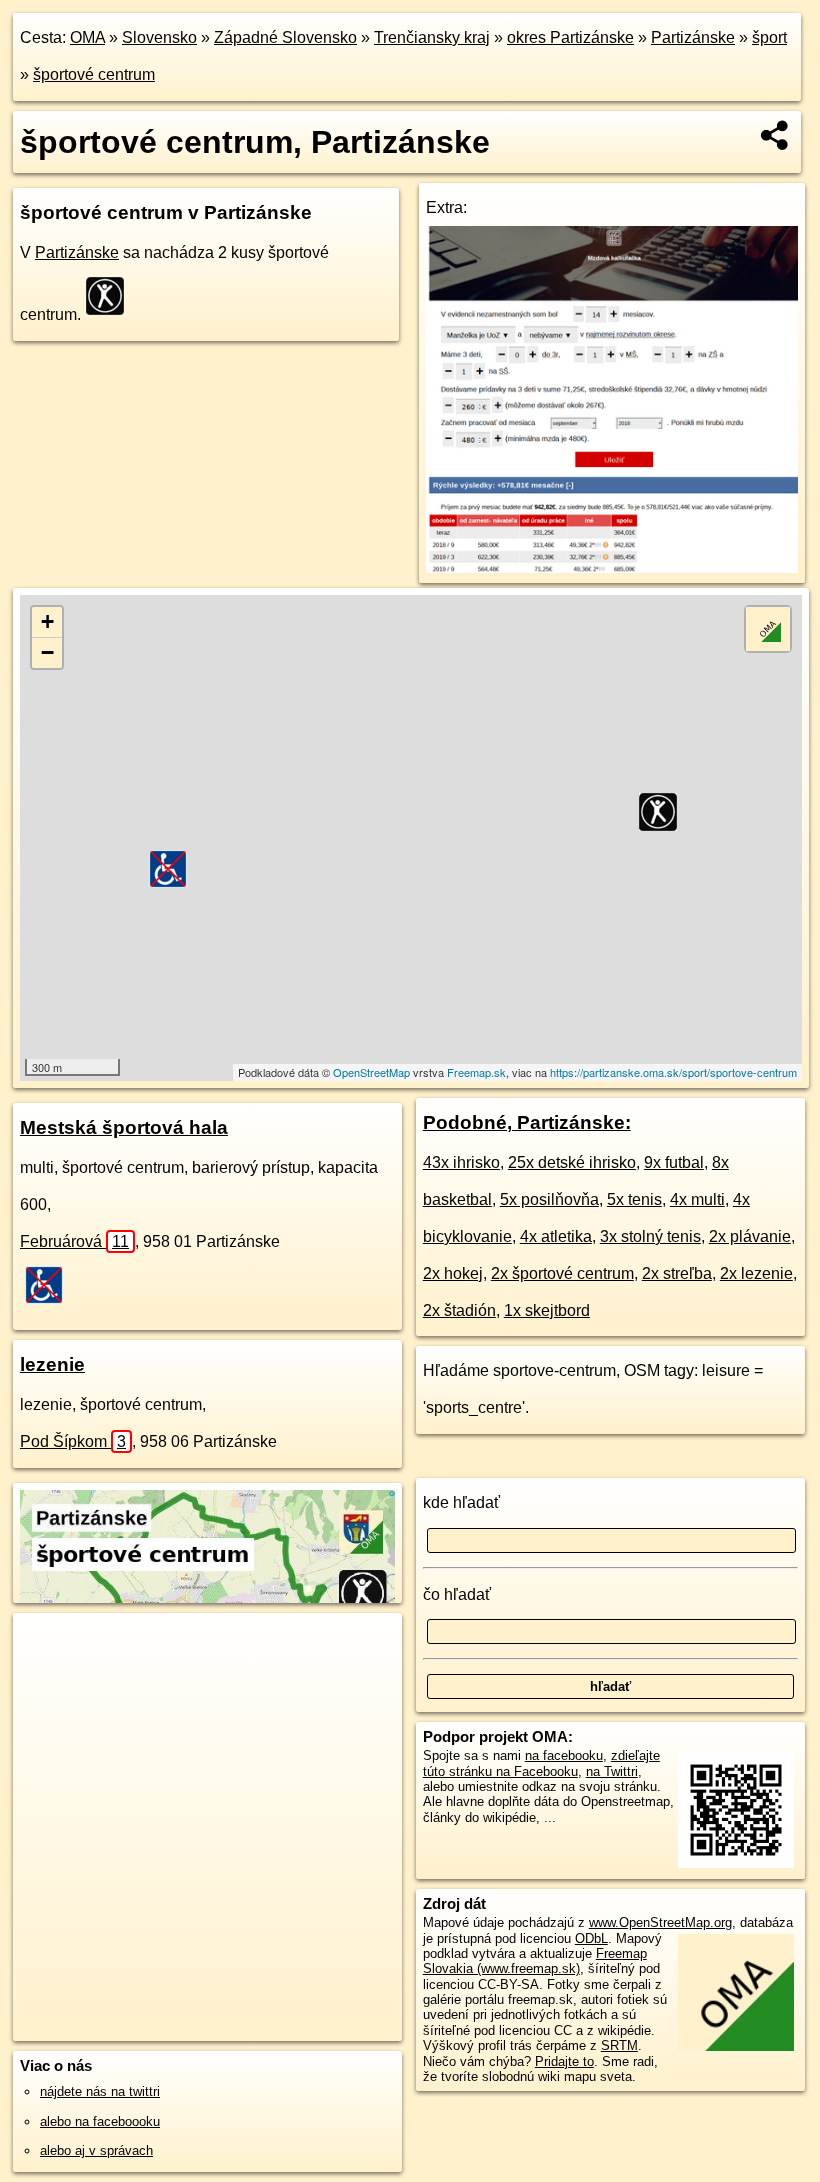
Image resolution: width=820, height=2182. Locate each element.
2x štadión (459, 1310)
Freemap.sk (476, 1072)
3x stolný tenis (650, 1236)
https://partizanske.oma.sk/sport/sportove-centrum (673, 1072)
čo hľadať (457, 1594)
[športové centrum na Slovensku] (111, 296)
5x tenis (634, 1199)
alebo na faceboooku (100, 2121)
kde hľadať (461, 1502)
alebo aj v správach (96, 2150)
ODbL (591, 1938)
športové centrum (94, 74)
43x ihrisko (461, 1162)
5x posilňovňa (549, 1199)
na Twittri (612, 1771)
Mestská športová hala (124, 1127)
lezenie (52, 1364)
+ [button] (47, 621)
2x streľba (677, 1273)
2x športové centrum (562, 1273)
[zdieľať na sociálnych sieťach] (775, 135)
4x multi (697, 1199)
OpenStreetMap (371, 1072)
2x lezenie (756, 1273)
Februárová (74, 1241)
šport (769, 37)
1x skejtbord (547, 1310)
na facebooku (564, 1755)
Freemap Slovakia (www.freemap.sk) (535, 1961)
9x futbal (674, 1162)
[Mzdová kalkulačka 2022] (612, 567)
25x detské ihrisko (572, 1162)
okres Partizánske (570, 37)
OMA (87, 37)
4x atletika (556, 1236)
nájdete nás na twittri (100, 2091)
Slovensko (159, 37)
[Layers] (768, 629)
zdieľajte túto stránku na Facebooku (541, 1763)
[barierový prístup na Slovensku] (50, 1285)
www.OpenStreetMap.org (660, 1922)
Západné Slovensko (285, 37)
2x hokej (453, 1273)
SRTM (619, 2045)
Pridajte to (564, 2061)
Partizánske (693, 37)
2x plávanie (750, 1236)
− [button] (47, 652)
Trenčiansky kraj (432, 37)
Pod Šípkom (73, 1441)
